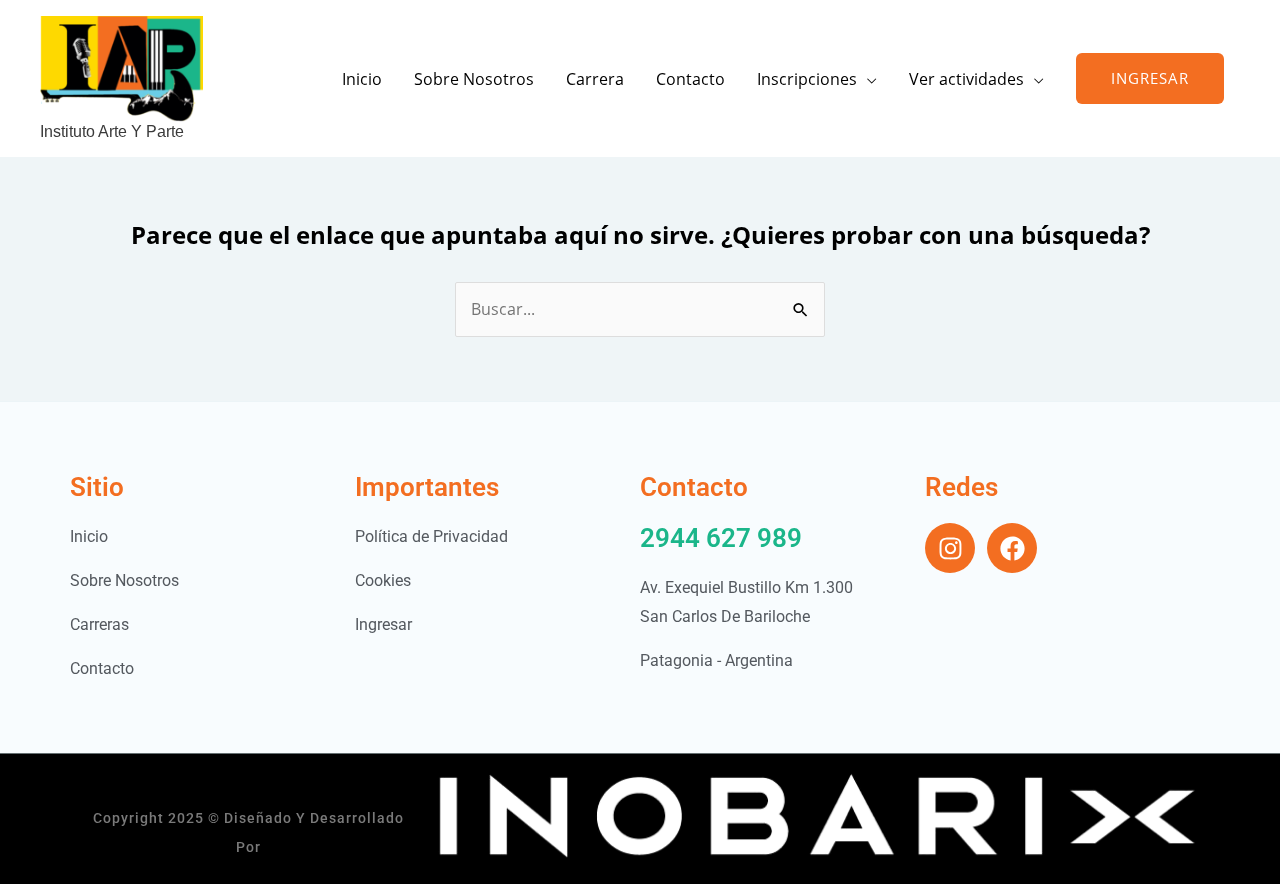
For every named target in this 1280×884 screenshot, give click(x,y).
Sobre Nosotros (474, 79)
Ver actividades (966, 79)
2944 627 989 (721, 538)
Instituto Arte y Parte (112, 131)
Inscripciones (807, 79)
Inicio (362, 79)
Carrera (595, 79)
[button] (1150, 78)
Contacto (690, 79)
